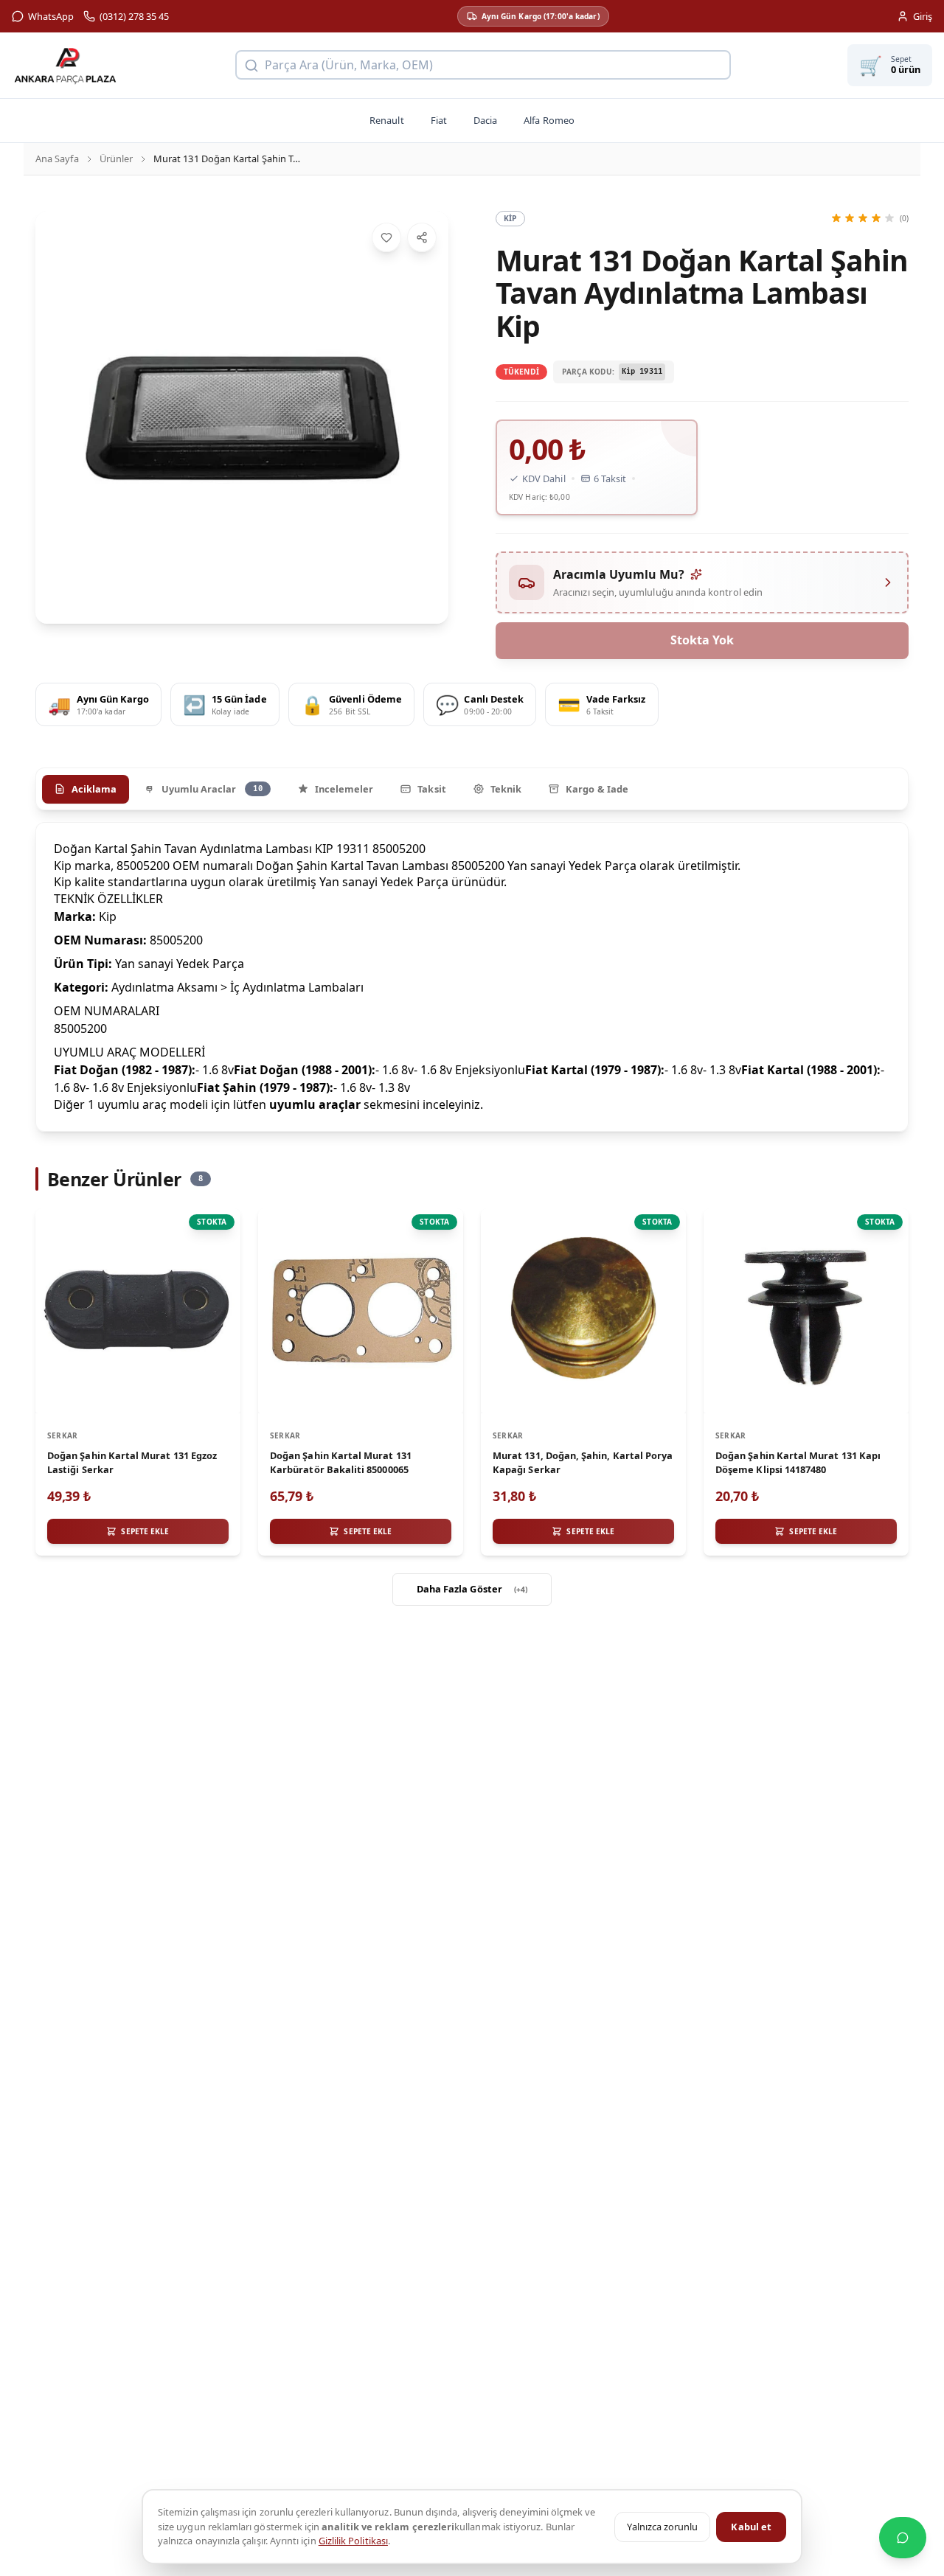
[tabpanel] (472, 977)
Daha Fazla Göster (472, 1589)
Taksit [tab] (431, 789)
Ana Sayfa (57, 159)
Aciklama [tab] (94, 789)
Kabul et (751, 2527)
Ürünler (116, 159)
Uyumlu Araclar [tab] (212, 789)
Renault (386, 120)
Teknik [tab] (506, 789)
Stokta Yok (702, 640)
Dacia (485, 120)
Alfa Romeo (549, 120)
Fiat (439, 120)
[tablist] (472, 789)
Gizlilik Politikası (353, 2541)
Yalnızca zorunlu (662, 2527)
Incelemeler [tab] (344, 789)
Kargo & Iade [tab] (597, 789)
